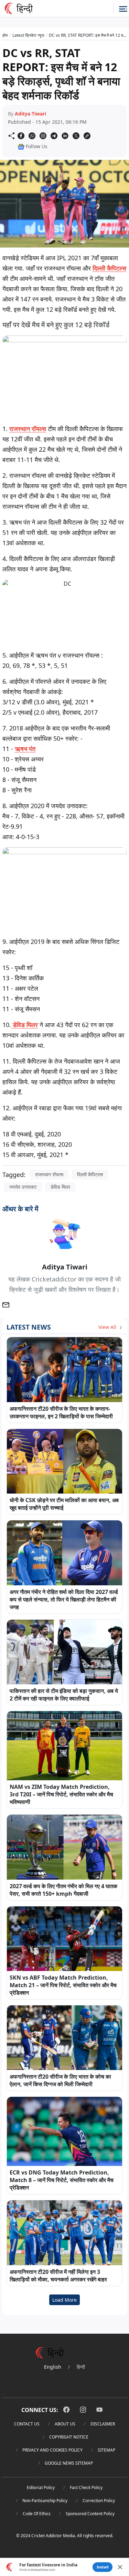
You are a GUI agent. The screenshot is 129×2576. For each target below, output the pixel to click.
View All (108, 1327)
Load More (64, 2300)
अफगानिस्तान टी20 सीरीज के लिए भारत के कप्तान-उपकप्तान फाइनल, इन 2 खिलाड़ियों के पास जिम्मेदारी (61, 1412)
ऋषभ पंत (25, 749)
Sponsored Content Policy (90, 2514)
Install (103, 2567)
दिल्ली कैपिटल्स (109, 268)
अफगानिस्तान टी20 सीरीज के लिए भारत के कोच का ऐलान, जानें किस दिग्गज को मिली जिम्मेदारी (60, 2080)
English (53, 2367)
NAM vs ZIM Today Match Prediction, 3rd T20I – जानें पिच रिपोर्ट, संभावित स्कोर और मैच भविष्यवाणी (61, 1794)
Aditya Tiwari (30, 114)
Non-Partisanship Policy (45, 2501)
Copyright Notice (69, 2437)
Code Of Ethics (37, 2514)
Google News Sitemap (69, 2463)
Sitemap (106, 2450)
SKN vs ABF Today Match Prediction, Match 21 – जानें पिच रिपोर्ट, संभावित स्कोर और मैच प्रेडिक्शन (63, 1985)
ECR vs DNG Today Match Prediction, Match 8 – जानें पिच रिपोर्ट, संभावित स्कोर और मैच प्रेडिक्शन (62, 2180)
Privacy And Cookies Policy (52, 2450)
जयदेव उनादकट (23, 1187)
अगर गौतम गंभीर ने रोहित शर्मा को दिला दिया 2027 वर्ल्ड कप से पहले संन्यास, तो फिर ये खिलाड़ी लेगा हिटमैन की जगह (64, 1599)
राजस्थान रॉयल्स (28, 429)
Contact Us (27, 2424)
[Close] (120, 2567)
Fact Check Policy (86, 2487)
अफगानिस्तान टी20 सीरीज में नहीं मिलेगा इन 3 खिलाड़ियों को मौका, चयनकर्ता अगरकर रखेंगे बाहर (58, 2276)
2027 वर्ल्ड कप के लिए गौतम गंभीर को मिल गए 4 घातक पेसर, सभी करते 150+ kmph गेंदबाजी (63, 1890)
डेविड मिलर (24, 1025)
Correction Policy (99, 2501)
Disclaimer (103, 2424)
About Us (65, 2424)
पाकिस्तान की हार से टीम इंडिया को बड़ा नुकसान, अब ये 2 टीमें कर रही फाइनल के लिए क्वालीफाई (64, 1695)
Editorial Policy (41, 2487)
